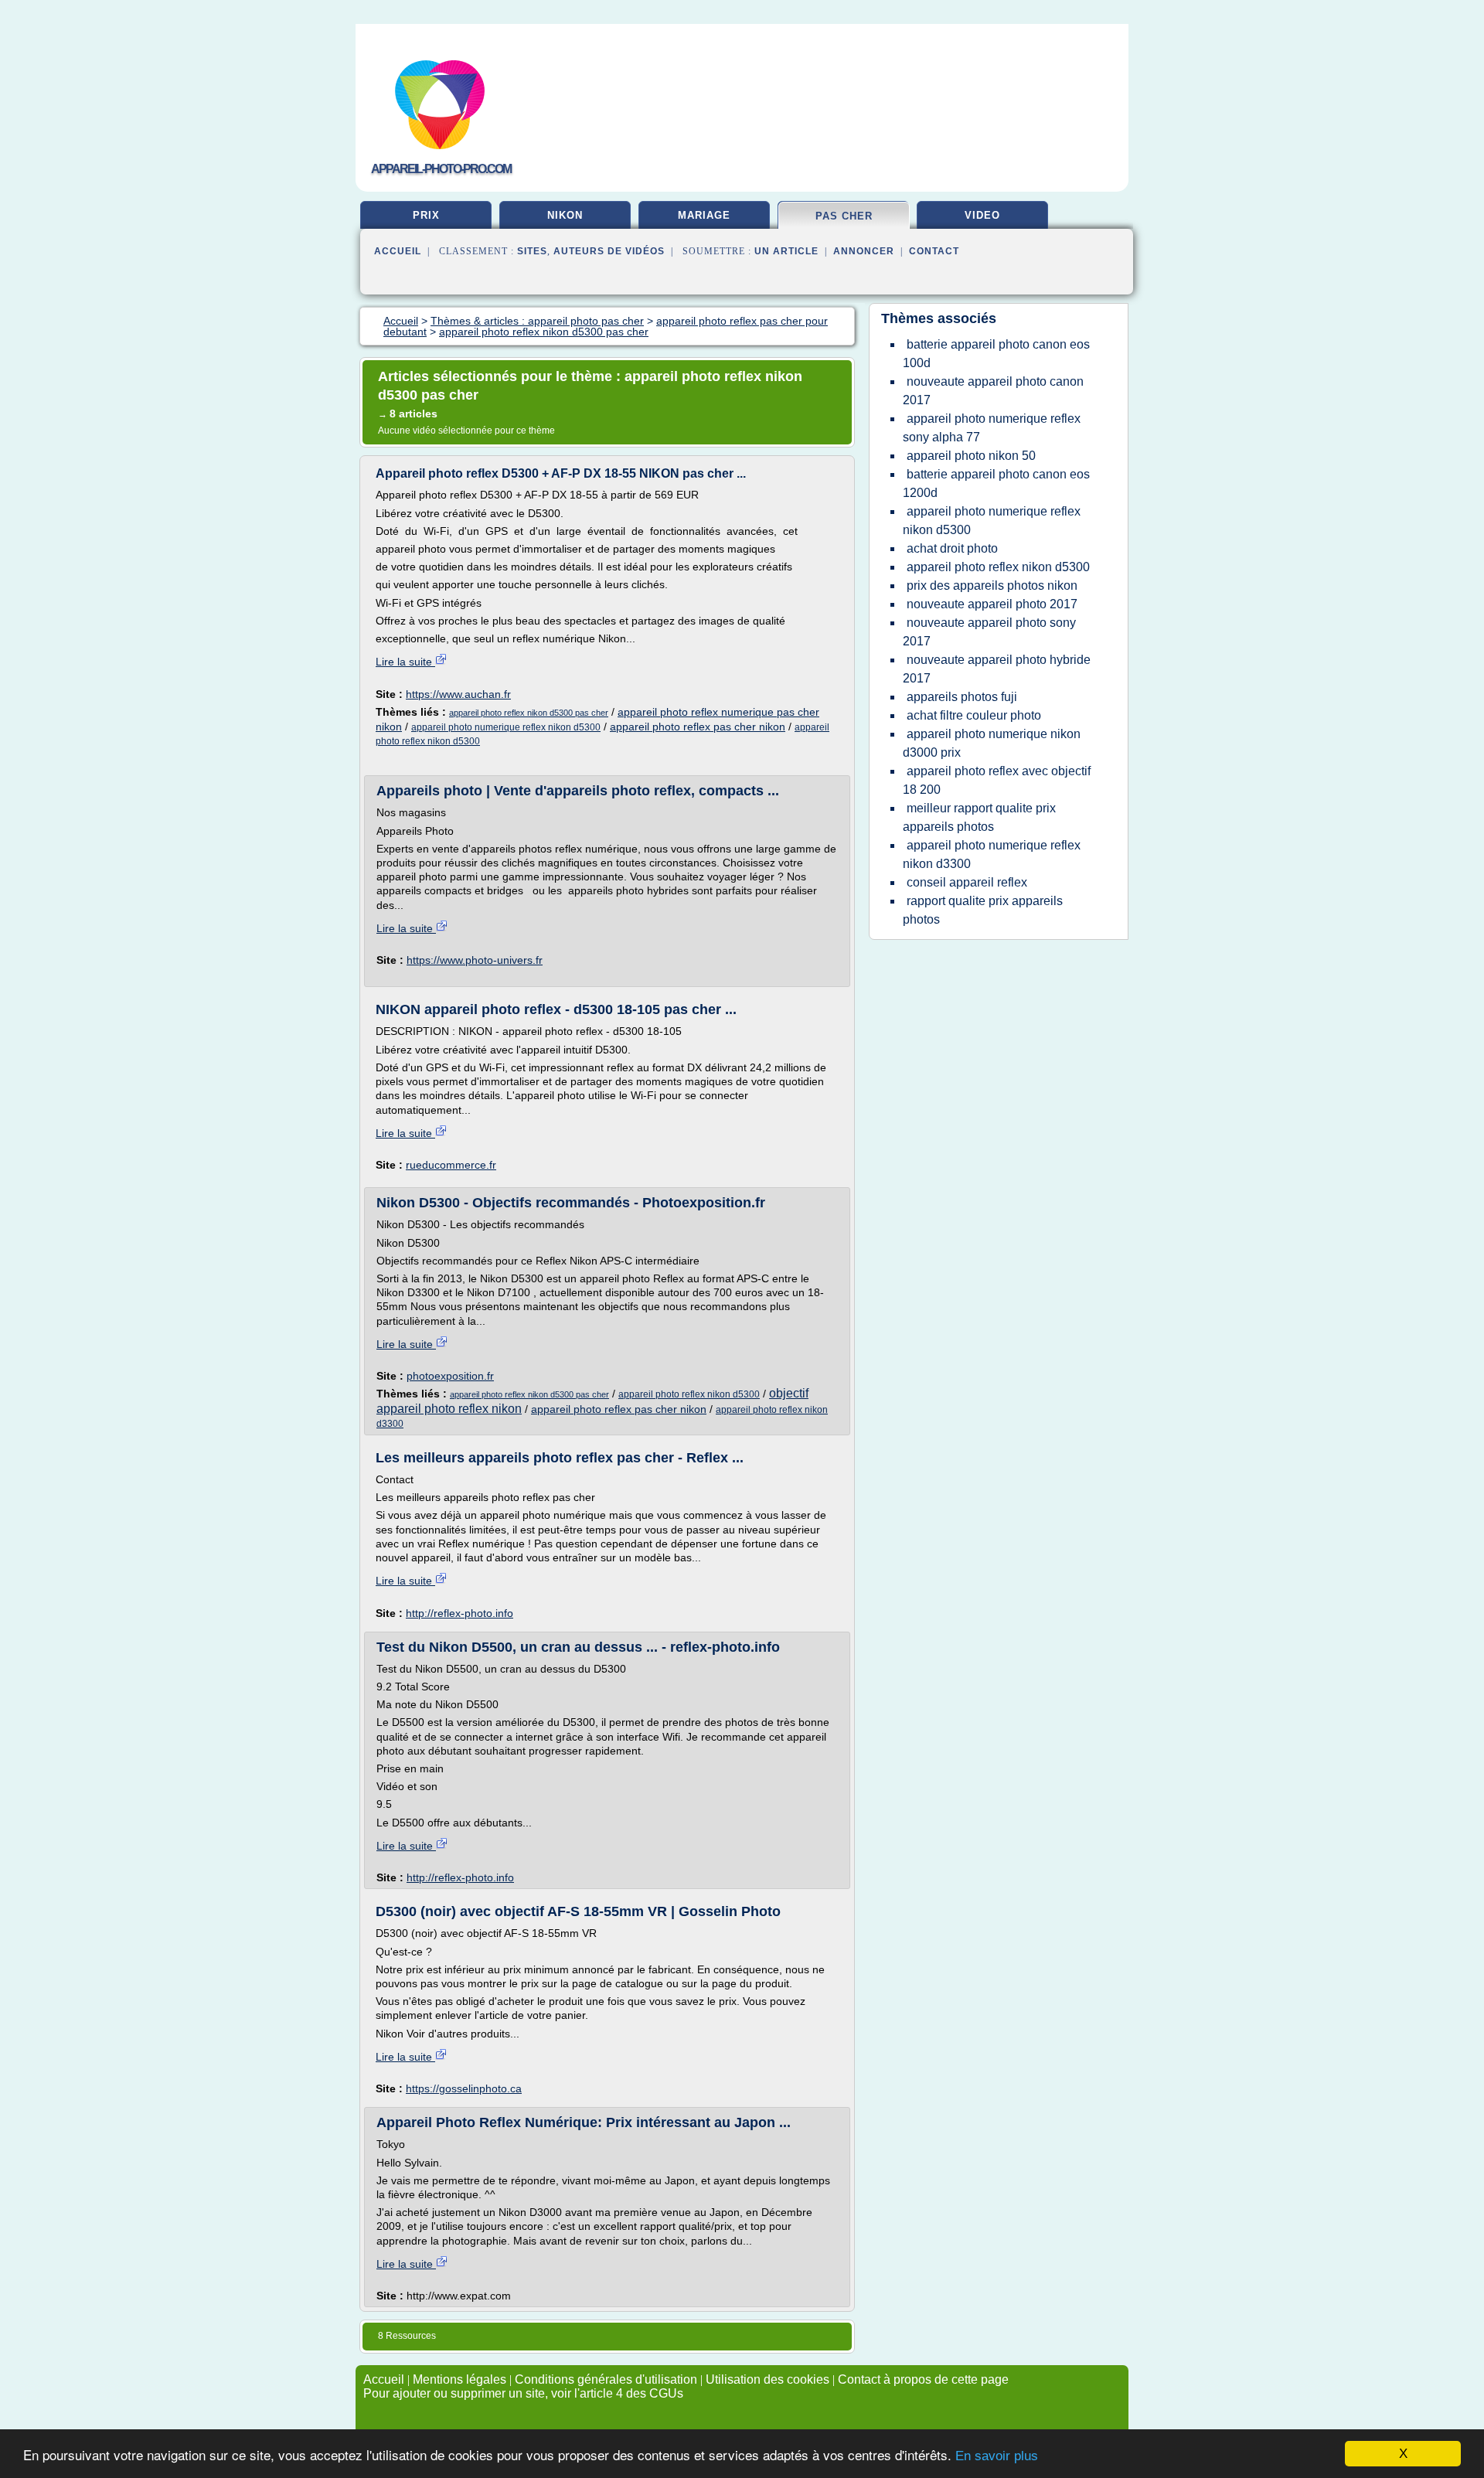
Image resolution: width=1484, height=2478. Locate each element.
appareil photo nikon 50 (971, 456)
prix (426, 215)
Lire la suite (405, 662)
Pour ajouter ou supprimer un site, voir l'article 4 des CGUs (523, 2393)
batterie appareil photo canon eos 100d (996, 354)
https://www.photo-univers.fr (475, 960)
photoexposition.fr (450, 1376)
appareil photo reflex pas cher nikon (698, 727)
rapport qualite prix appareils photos (983, 910)
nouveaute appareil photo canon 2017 (993, 391)
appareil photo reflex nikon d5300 (689, 1394)
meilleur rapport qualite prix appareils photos (979, 817)
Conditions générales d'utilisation (606, 2379)
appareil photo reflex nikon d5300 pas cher (529, 713)
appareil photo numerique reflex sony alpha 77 (992, 428)
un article (786, 251)
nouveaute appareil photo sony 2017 (989, 632)
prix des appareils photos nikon (992, 585)
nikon (565, 215)
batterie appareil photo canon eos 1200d (996, 483)
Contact (934, 251)
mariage (704, 215)
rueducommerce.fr (451, 1165)
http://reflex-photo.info (459, 1613)
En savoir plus (997, 2456)
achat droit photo (952, 548)
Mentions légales (459, 2379)
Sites (532, 251)
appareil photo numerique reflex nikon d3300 (992, 854)
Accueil (398, 251)
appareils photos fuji (962, 697)
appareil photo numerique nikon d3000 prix (992, 743)
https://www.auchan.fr (458, 694)
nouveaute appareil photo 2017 (992, 604)
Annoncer (864, 251)
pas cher (844, 216)
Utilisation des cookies (768, 2379)
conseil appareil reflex (967, 882)
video (982, 215)
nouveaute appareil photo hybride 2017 (997, 669)
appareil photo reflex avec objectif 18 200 (997, 780)
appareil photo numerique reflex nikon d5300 (506, 727)
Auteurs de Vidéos (609, 251)
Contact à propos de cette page (923, 2379)
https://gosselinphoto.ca (464, 2088)
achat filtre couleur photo (974, 715)
